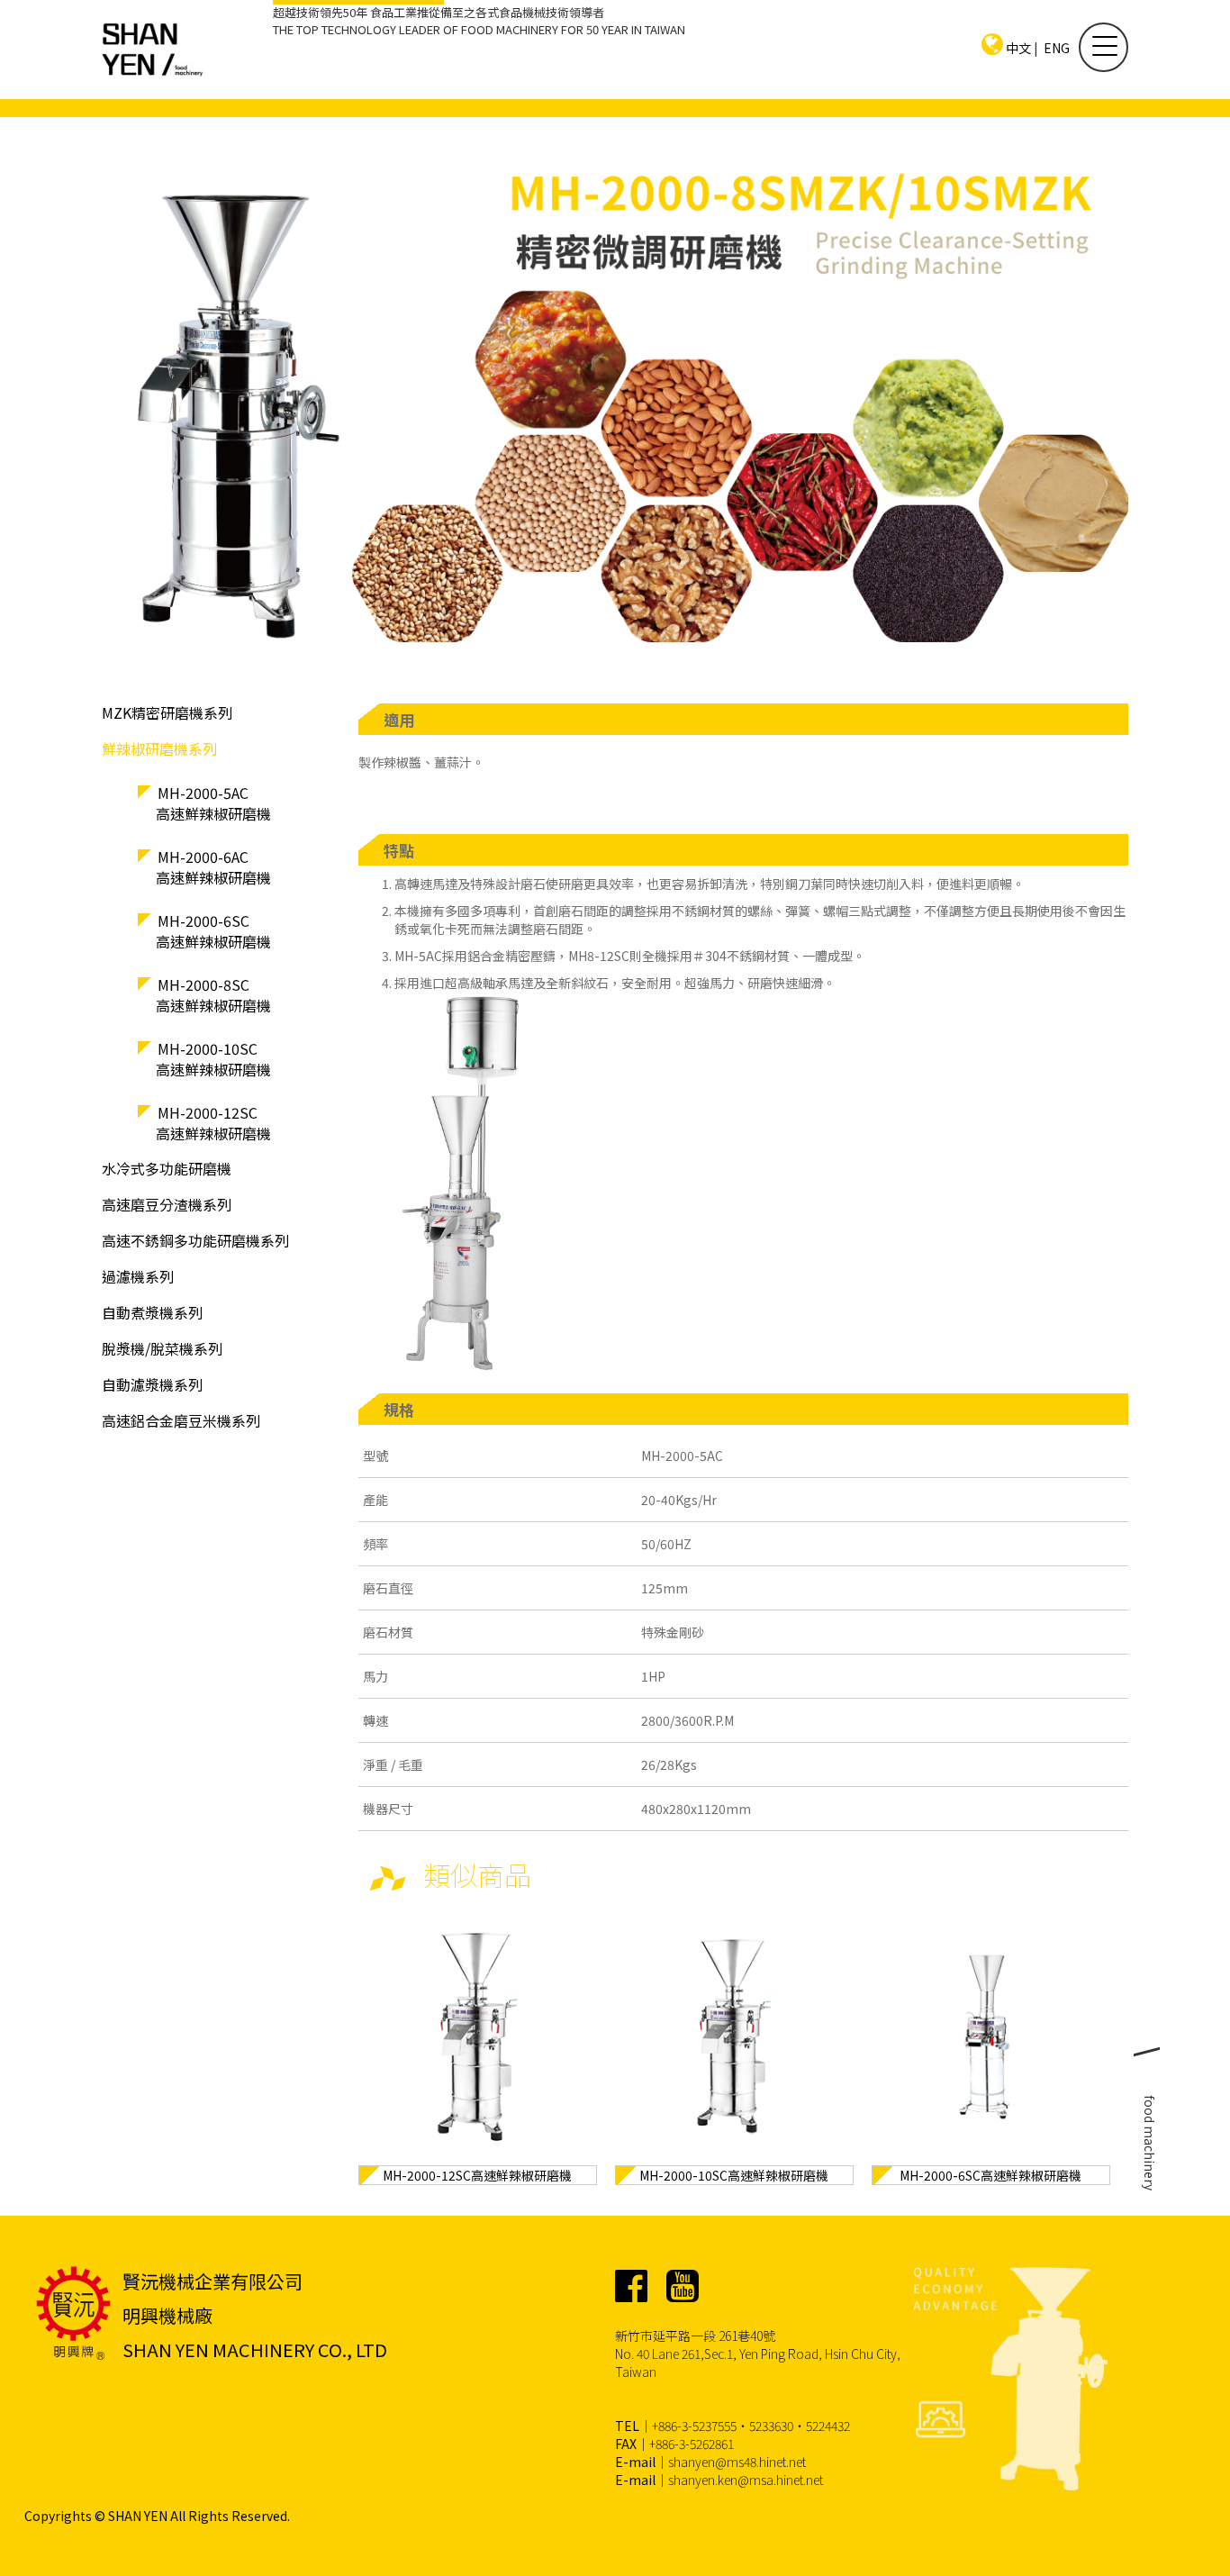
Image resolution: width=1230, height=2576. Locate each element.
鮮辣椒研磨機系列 (159, 748)
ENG (1057, 48)
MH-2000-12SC (213, 1123)
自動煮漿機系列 (152, 1312)
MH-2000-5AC (213, 803)
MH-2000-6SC (213, 931)
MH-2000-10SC (213, 1059)
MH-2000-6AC (213, 867)
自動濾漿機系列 (152, 1384)
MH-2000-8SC (213, 995)
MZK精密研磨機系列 (167, 712)
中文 (1018, 48)
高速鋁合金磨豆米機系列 (181, 1420)
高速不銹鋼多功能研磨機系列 (195, 1240)
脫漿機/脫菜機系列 (162, 1348)
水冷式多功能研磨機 (167, 1168)
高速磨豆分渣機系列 (167, 1204)
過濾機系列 (138, 1276)
